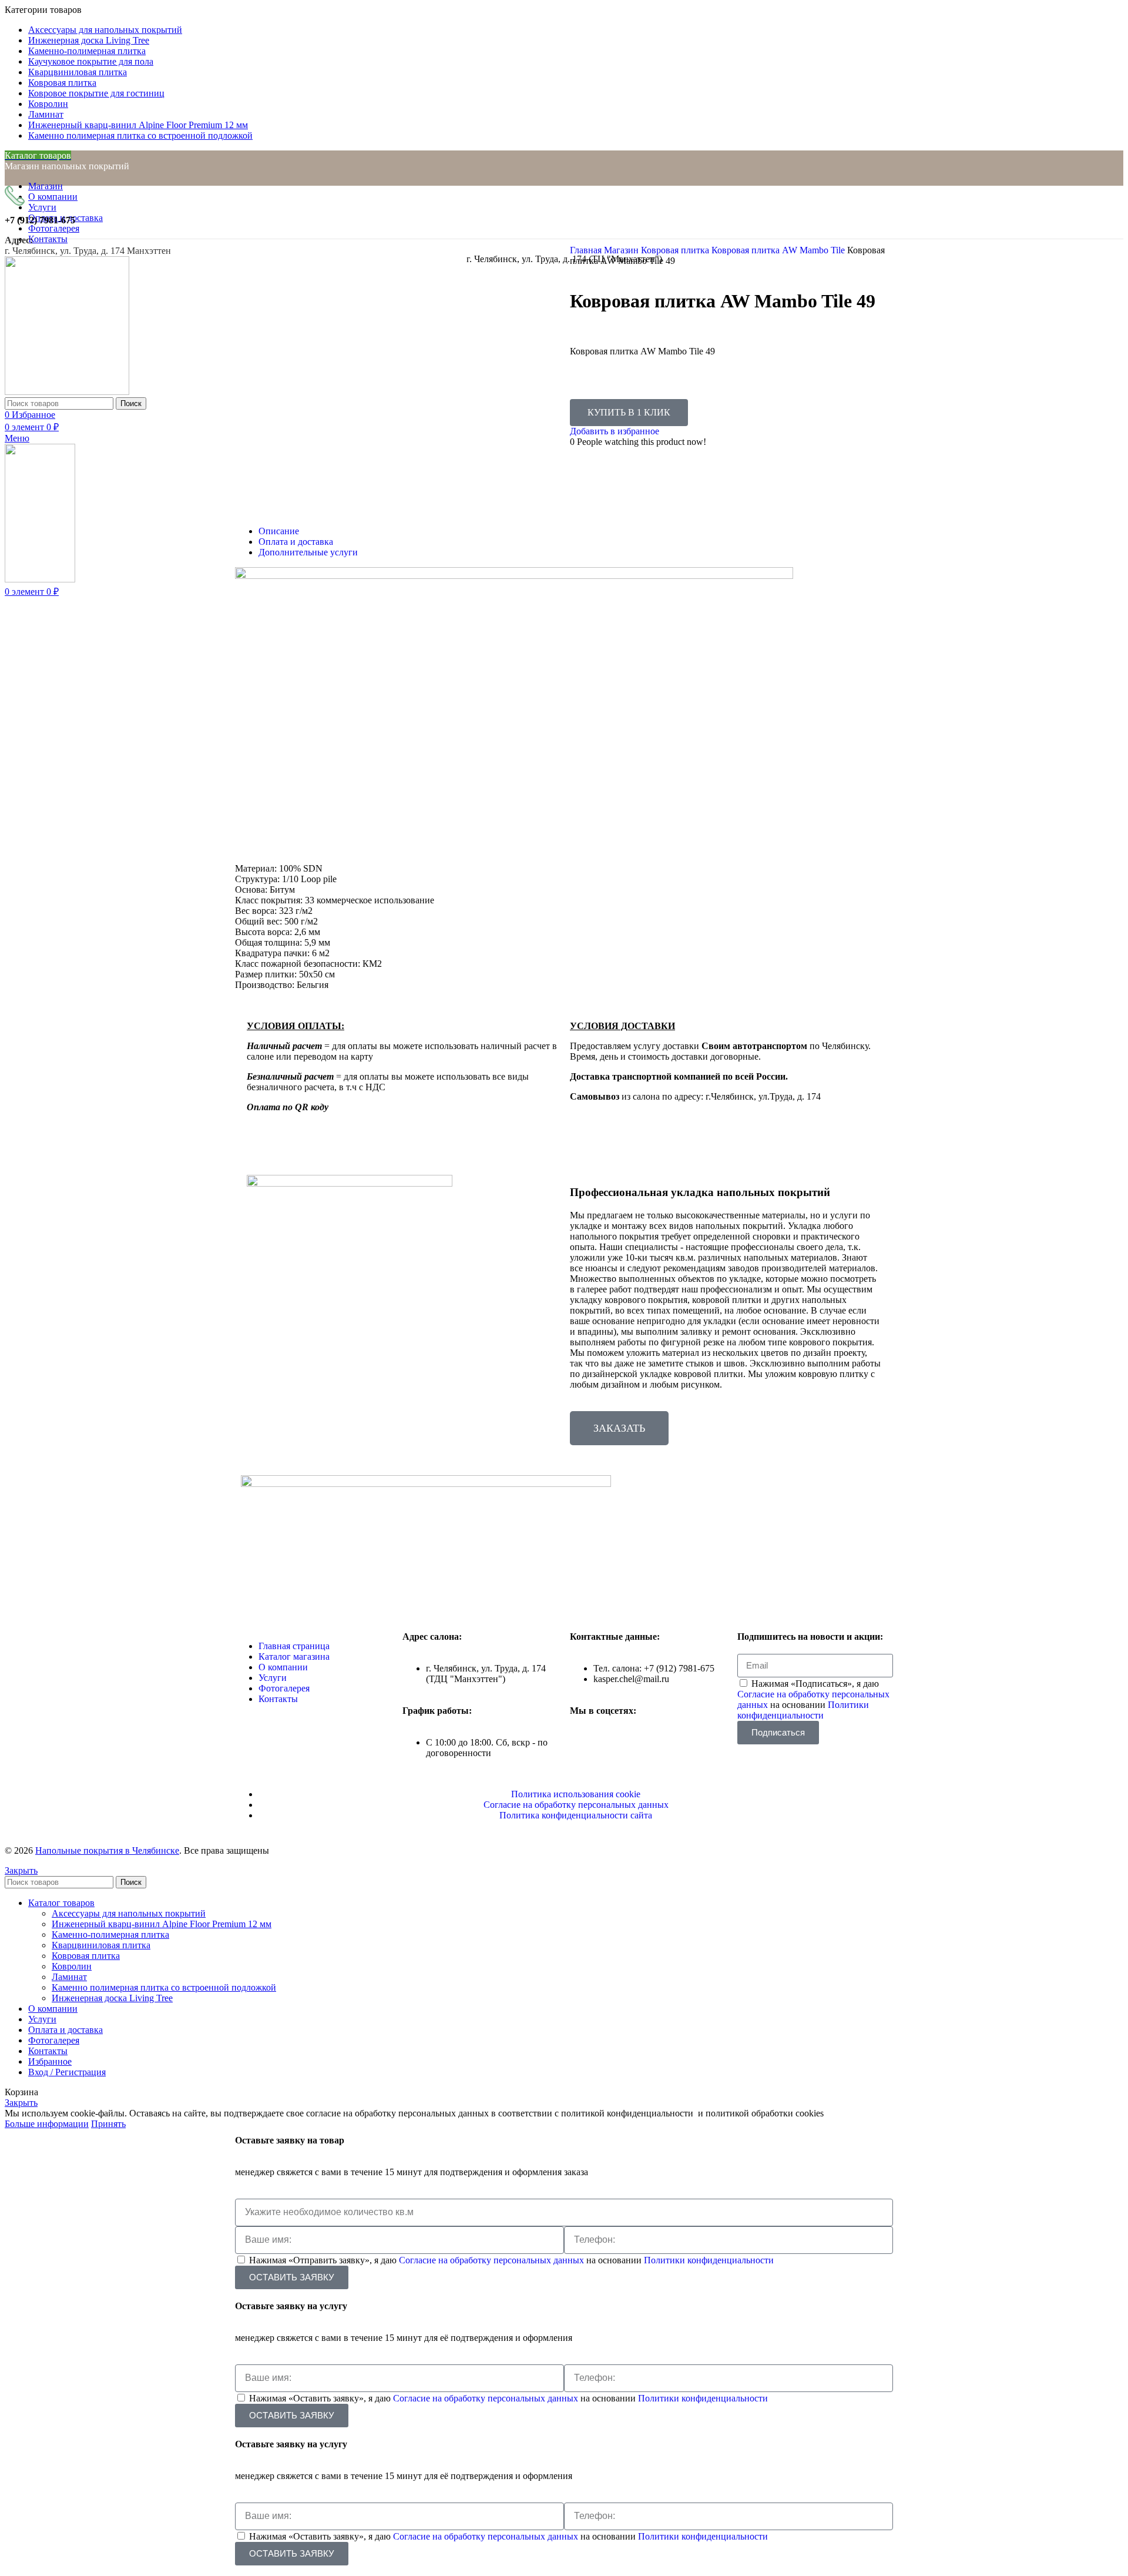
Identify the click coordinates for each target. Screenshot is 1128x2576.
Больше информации (47, 2124)
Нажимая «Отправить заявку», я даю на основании (511, 2260)
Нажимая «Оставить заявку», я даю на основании (508, 2398)
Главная (587, 250)
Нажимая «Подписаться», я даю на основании (813, 1699)
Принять (108, 2124)
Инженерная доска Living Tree (112, 1998)
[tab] (576, 531)
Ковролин (72, 1966)
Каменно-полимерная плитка (110, 1934)
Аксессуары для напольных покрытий (129, 1913)
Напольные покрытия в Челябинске (107, 1850)
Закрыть (21, 1870)
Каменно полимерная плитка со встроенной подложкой (164, 1987)
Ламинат (69, 1977)
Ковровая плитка (676, 250)
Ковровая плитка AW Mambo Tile (779, 250)
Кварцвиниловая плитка (101, 1945)
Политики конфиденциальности (803, 1710)
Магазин (622, 250)
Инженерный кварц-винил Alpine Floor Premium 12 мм (162, 1924)
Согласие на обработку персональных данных (493, 2260)
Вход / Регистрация (67, 2072)
